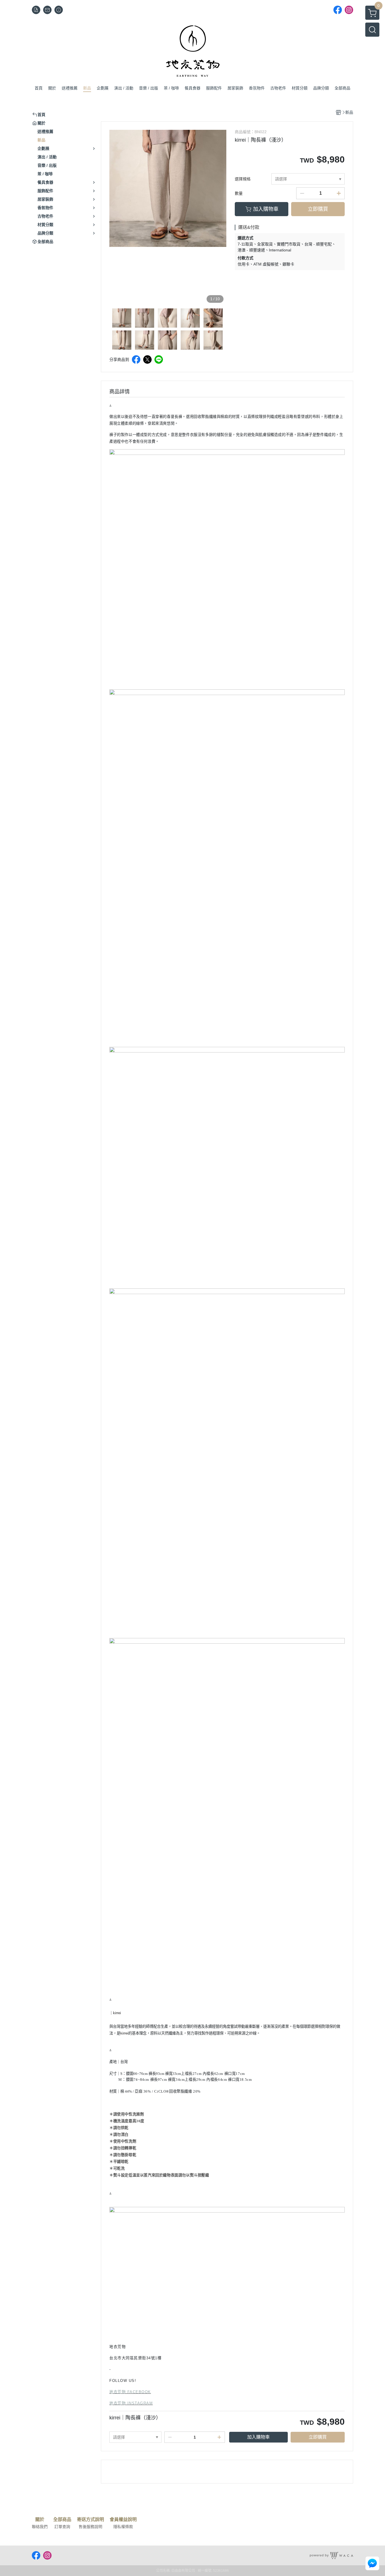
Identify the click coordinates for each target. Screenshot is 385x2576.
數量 (239, 193)
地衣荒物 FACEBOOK (130, 2392)
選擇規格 (243, 179)
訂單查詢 (62, 2527)
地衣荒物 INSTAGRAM (131, 2403)
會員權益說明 (123, 2520)
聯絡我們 (40, 2527)
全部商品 (62, 2520)
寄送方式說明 (90, 2520)
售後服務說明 (90, 2527)
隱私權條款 (123, 2527)
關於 (40, 2520)
